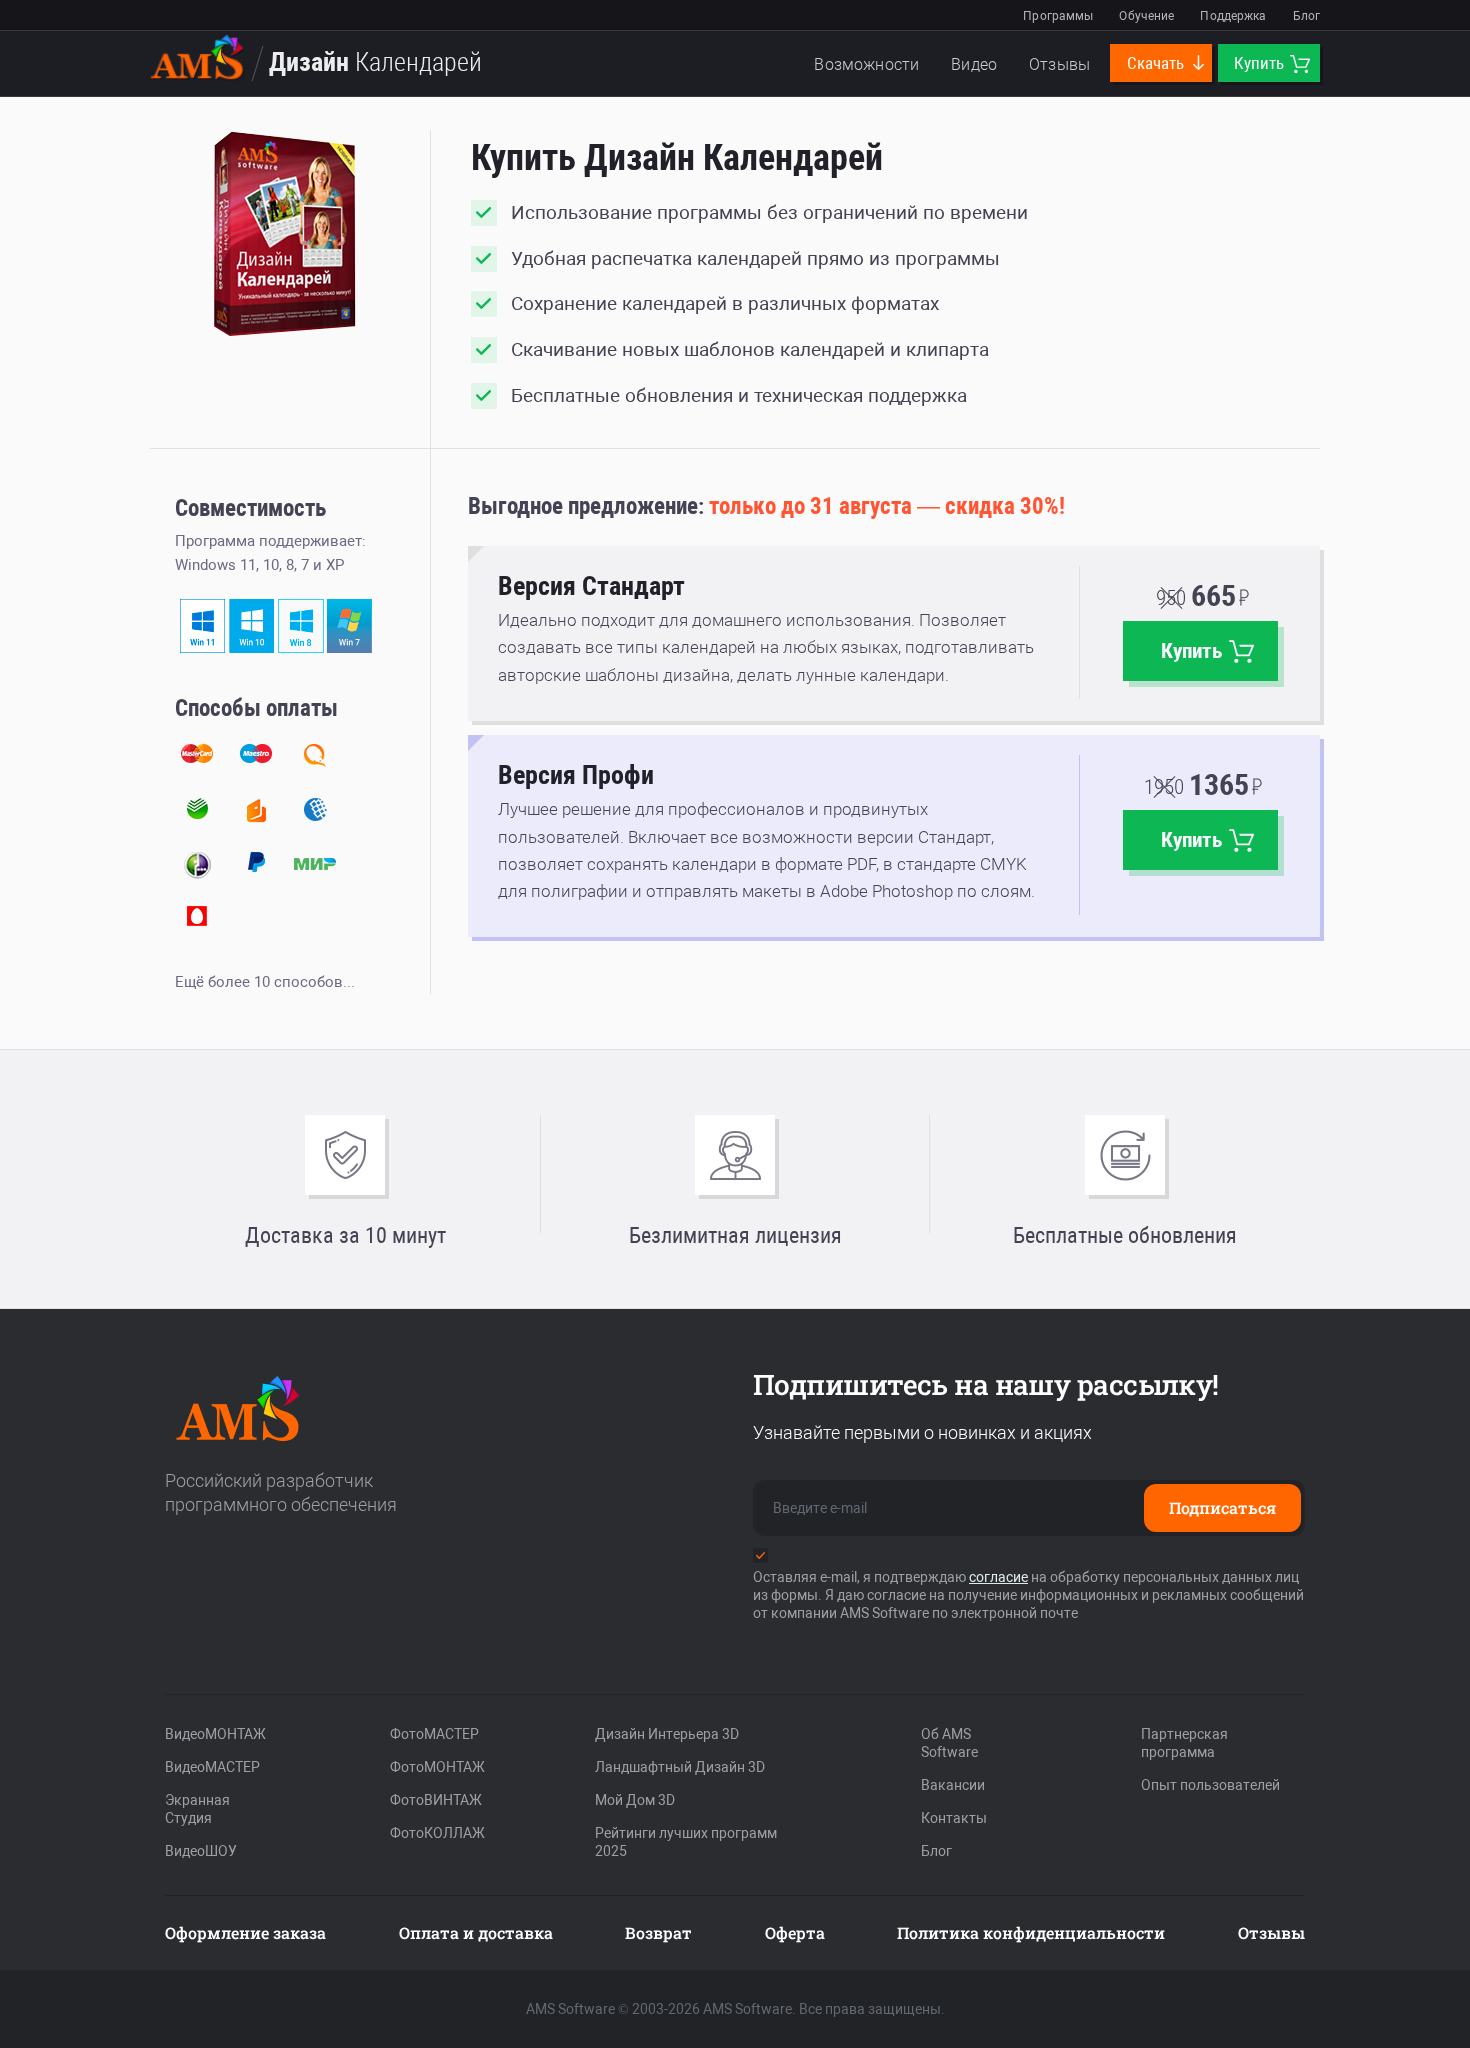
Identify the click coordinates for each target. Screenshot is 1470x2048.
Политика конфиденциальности (1031, 1932)
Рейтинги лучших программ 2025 (686, 1842)
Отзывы (1059, 64)
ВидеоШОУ (201, 1851)
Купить (1261, 63)
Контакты (954, 1818)
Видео (974, 64)
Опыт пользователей (1210, 1785)
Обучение (1146, 16)
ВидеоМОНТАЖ (215, 1734)
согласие (998, 1577)
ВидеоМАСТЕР (212, 1767)
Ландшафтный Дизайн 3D (680, 1767)
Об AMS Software (949, 1743)
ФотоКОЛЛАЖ (437, 1833)
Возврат (658, 1932)
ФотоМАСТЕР (434, 1734)
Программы (1058, 16)
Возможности (866, 64)
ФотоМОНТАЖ (437, 1767)
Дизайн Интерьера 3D (667, 1734)
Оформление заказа (245, 1932)
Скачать (1157, 63)
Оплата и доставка (476, 1932)
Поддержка (1233, 16)
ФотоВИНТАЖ (436, 1800)
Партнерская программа (1184, 1743)
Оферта (795, 1932)
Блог (1306, 16)
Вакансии (953, 1785)
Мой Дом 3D (635, 1800)
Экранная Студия (197, 1809)
